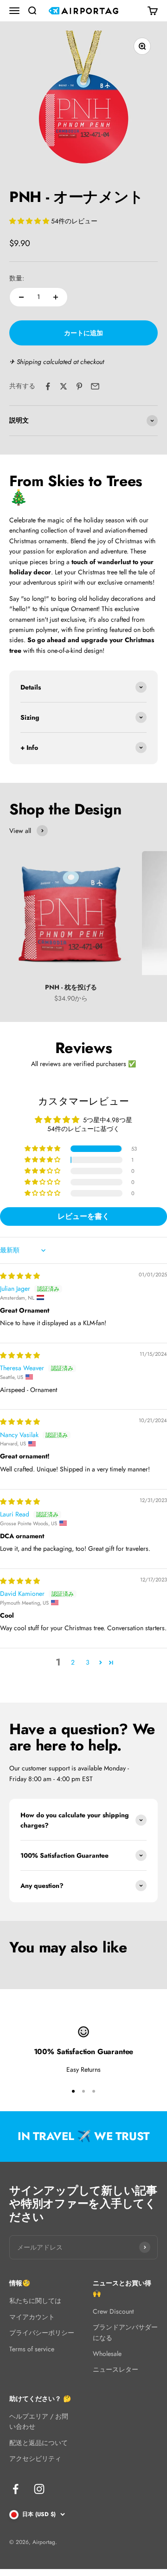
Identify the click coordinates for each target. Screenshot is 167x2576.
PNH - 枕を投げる (71, 987)
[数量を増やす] (56, 297)
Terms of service (32, 2349)
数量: (17, 278)
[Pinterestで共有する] (79, 386)
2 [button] (73, 1662)
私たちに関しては (35, 2301)
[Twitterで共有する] (64, 386)
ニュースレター (116, 2369)
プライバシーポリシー (42, 2333)
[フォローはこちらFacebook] (16, 2489)
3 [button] (88, 1662)
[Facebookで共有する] (48, 386)
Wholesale (107, 2354)
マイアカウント (32, 2317)
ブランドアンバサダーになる (125, 2332)
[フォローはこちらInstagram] (39, 2489)
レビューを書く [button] (83, 1216)
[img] (20, 1276)
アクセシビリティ (35, 2459)
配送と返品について (39, 2443)
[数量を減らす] (21, 297)
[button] (30, 221)
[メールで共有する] (95, 386)
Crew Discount (113, 2311)
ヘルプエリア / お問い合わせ (39, 2421)
